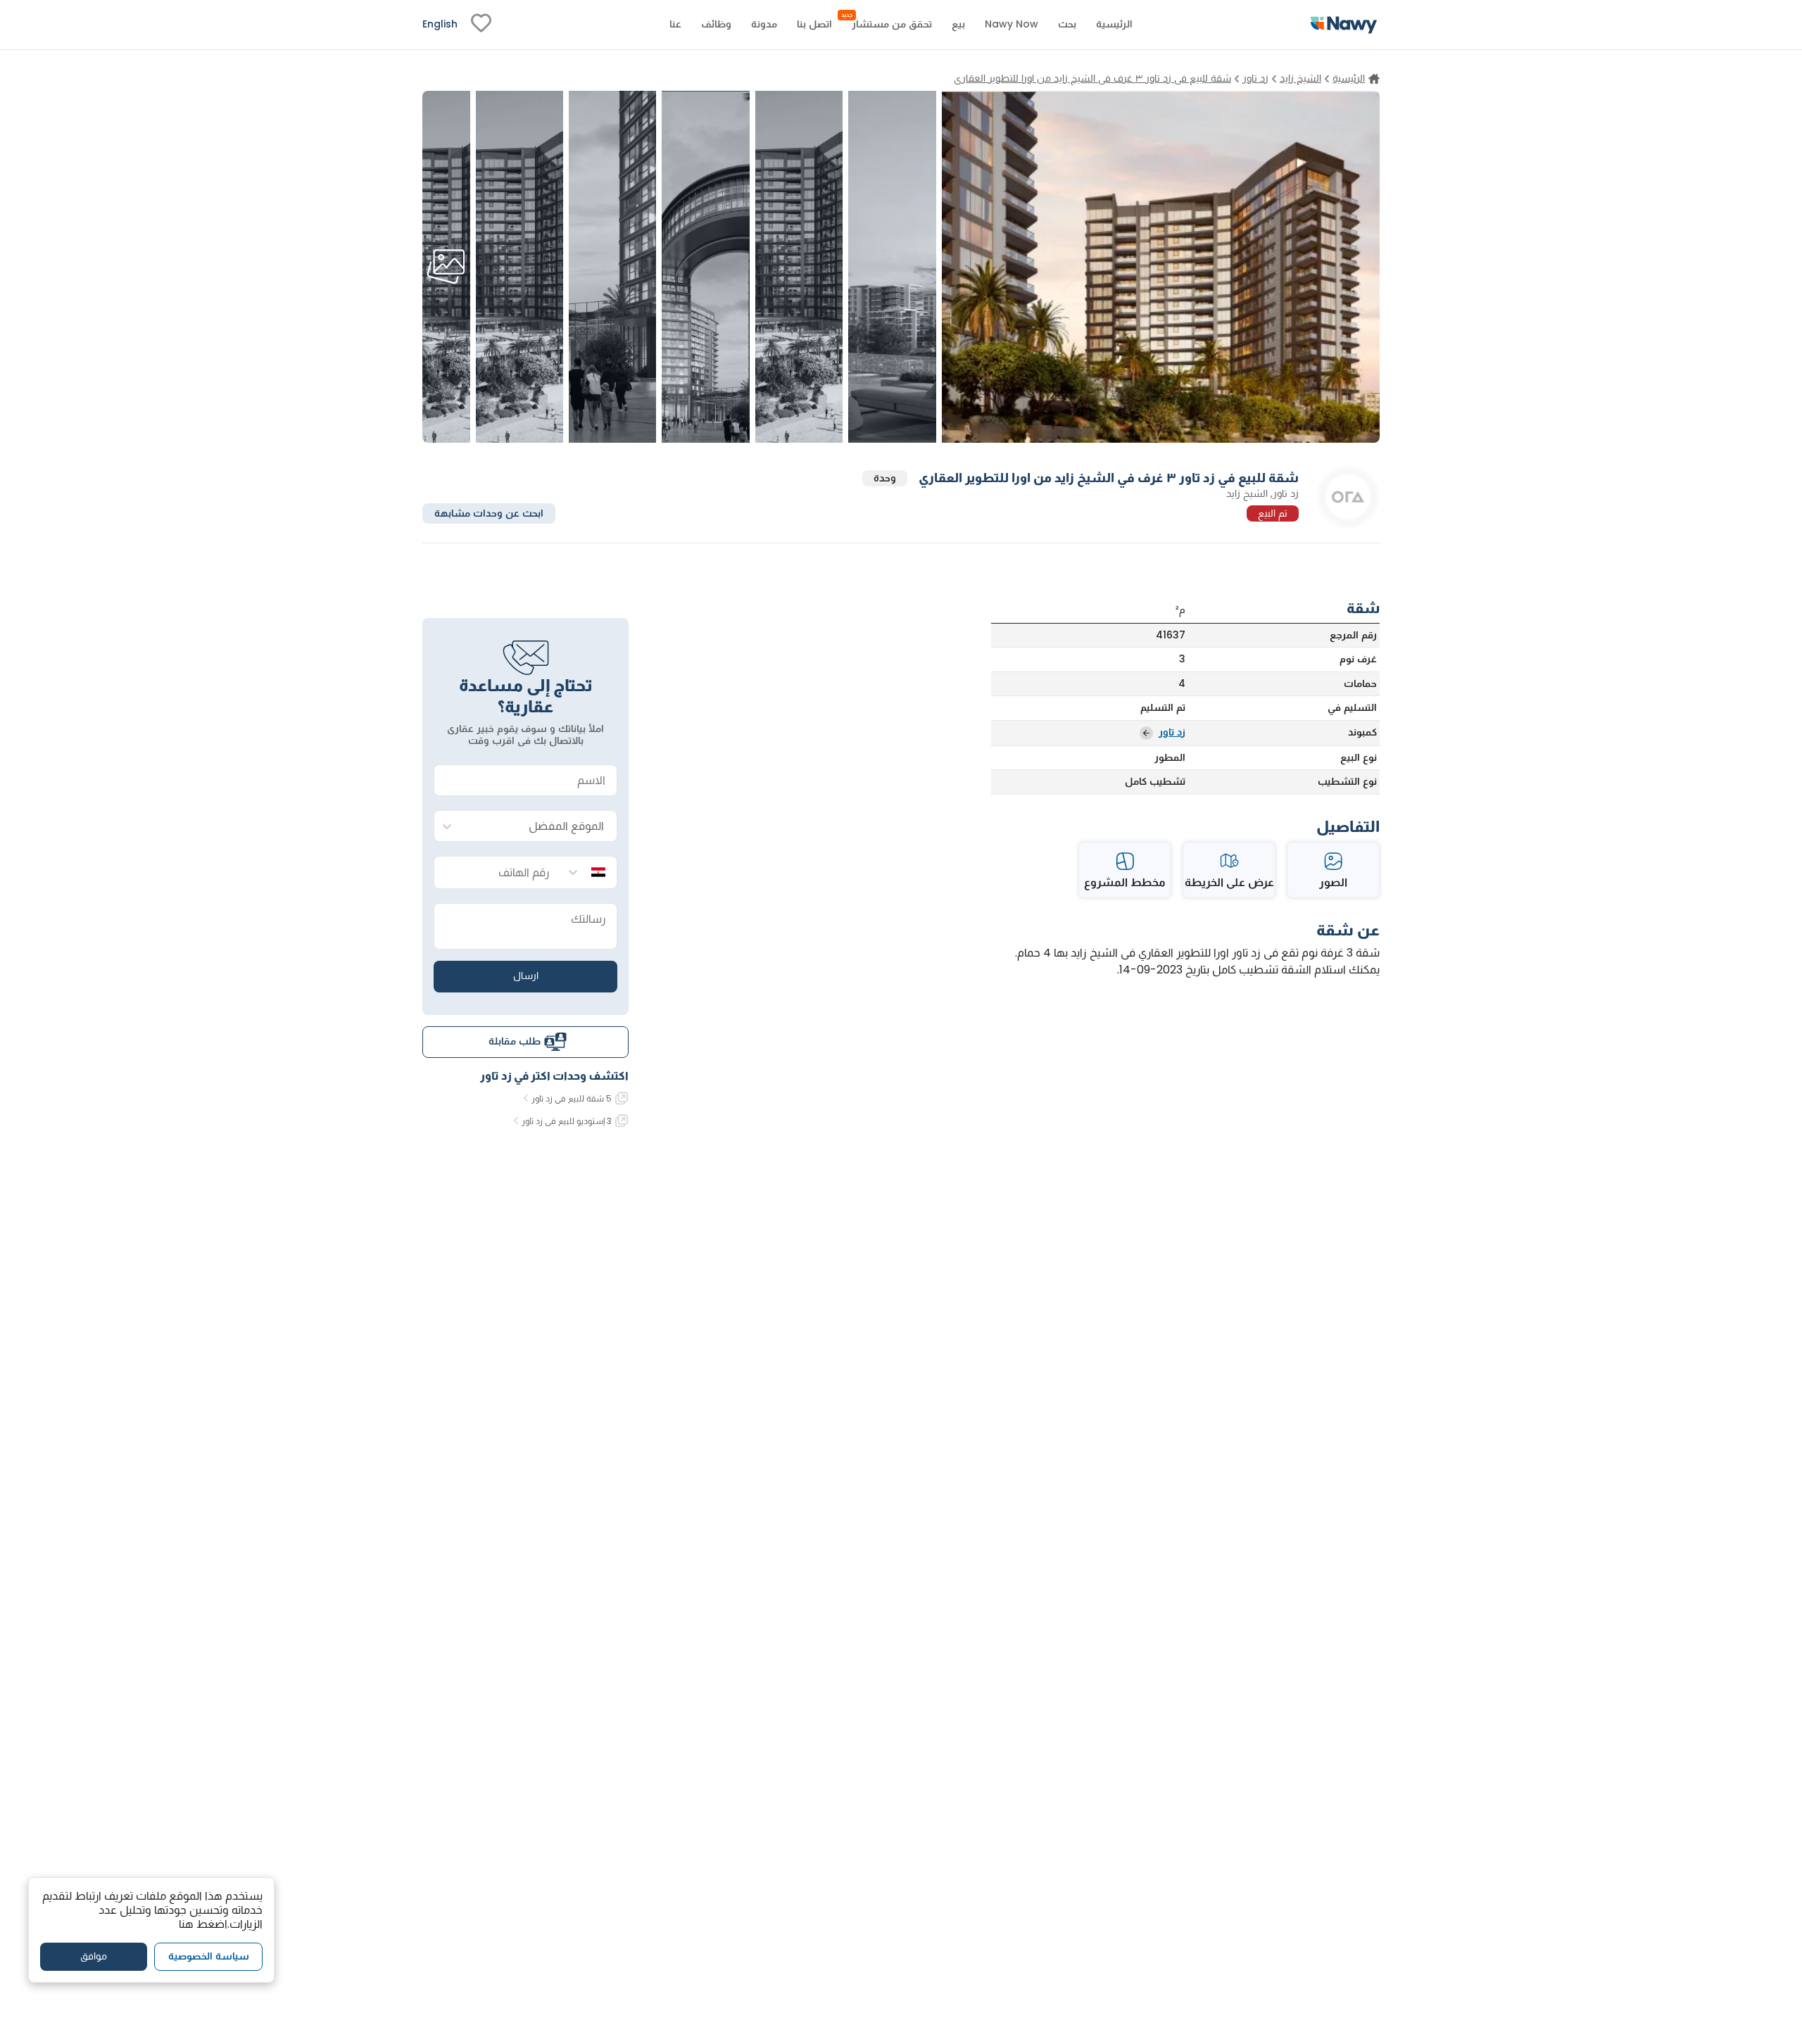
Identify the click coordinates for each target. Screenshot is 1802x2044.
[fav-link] (481, 25)
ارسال (526, 976)
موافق (94, 1956)
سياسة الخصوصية (209, 1956)
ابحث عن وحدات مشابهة (489, 512)
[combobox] (540, 827)
